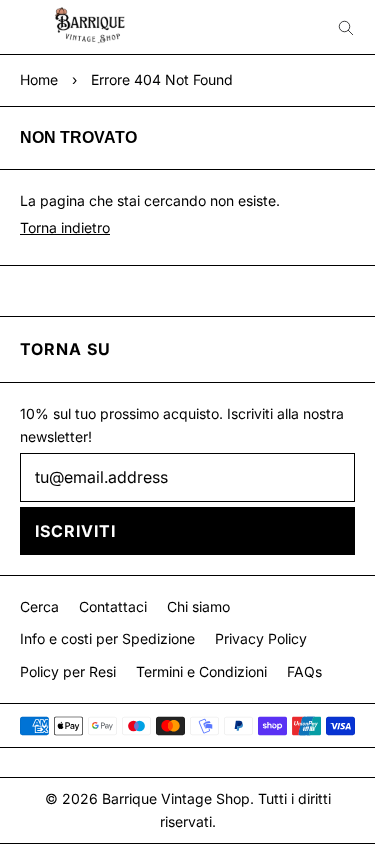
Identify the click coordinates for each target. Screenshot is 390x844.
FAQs (304, 671)
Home (39, 79)
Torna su (65, 349)
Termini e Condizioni (201, 671)
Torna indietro (65, 227)
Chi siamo (198, 606)
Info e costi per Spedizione (107, 638)
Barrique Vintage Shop (176, 798)
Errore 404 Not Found (162, 79)
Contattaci (113, 606)
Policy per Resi (68, 671)
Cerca (39, 606)
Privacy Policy (261, 638)
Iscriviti (75, 531)
